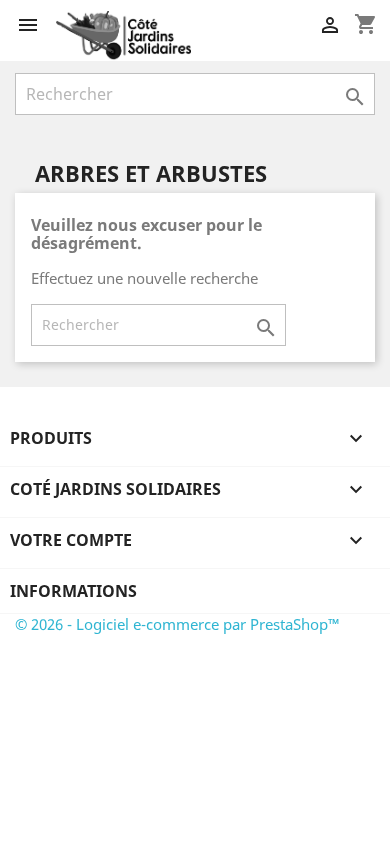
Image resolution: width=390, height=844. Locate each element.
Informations (73, 591)
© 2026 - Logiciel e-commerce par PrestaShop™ (177, 624)
